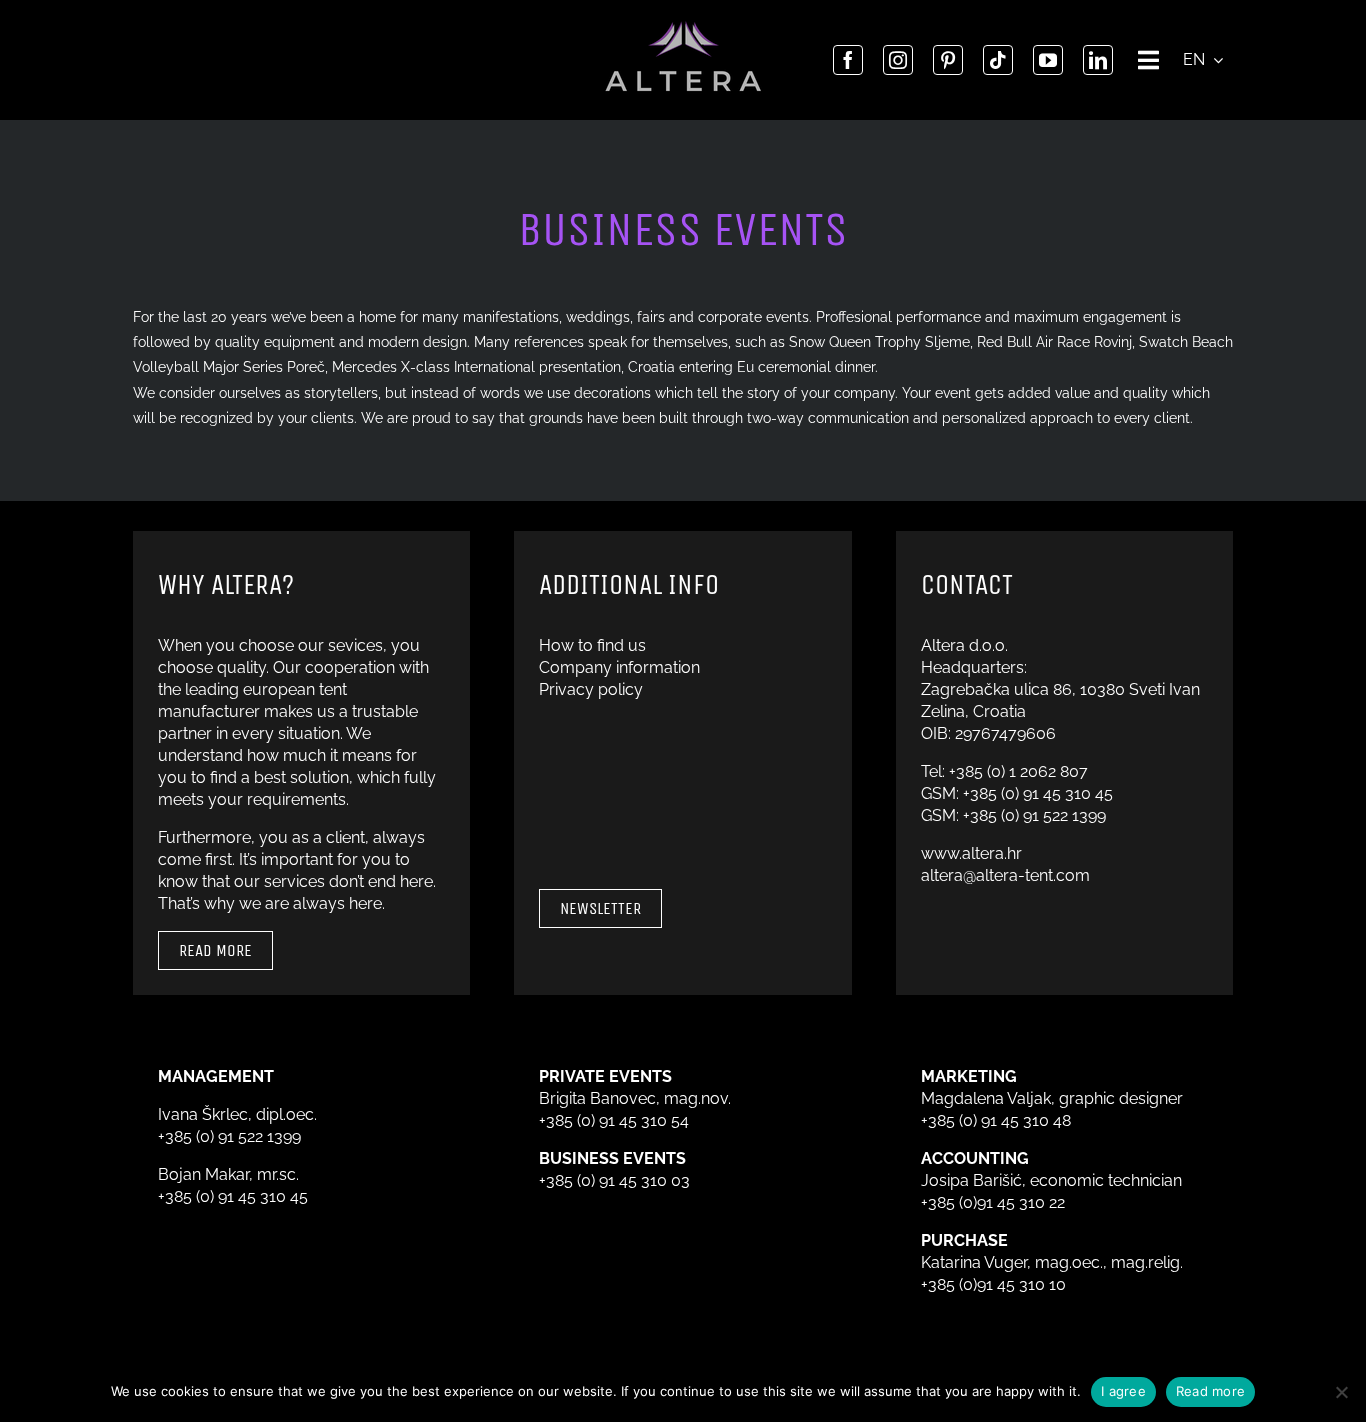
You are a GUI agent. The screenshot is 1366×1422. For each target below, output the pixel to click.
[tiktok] (998, 60)
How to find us (592, 645)
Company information (619, 667)
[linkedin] (1098, 60)
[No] (1341, 1392)
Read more (1210, 1391)
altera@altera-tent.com (1005, 875)
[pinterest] (948, 60)
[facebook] (848, 60)
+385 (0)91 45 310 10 (993, 1284)
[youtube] (1048, 60)
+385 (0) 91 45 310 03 (614, 1180)
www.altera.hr (971, 853)
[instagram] (898, 60)
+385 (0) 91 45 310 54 (614, 1120)
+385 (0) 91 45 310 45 (1038, 793)
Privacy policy (591, 689)
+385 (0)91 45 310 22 (993, 1202)
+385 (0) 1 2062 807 (1018, 771)
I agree (1123, 1391)
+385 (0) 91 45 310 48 (996, 1120)
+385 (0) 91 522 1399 (1034, 815)
